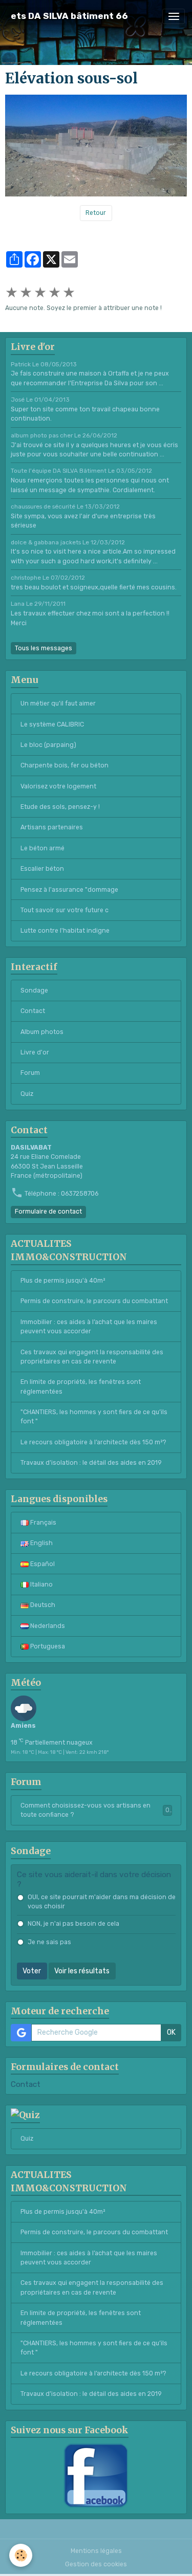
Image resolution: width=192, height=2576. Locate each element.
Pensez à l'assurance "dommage (69, 890)
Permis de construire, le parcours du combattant (94, 1301)
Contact (33, 1011)
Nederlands (47, 1626)
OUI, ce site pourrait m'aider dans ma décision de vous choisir (102, 1902)
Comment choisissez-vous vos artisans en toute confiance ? (95, 1810)
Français (42, 1523)
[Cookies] (21, 2555)
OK (171, 2032)
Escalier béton (42, 869)
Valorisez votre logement (58, 786)
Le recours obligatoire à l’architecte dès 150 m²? (93, 1442)
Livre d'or (35, 1052)
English (41, 1543)
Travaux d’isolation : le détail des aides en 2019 (91, 1463)
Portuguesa (47, 1646)
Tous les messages (44, 648)
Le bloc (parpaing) (48, 745)
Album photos (42, 1032)
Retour (96, 213)
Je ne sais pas (49, 1942)
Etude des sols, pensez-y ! (60, 807)
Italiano (41, 1584)
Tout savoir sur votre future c (65, 910)
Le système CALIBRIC (52, 724)
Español (42, 1564)
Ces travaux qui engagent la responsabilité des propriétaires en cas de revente (92, 1357)
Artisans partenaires (52, 827)
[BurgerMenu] (174, 16)
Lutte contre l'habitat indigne (65, 931)
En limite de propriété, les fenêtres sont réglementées (81, 1386)
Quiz (27, 1094)
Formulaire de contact (48, 1212)
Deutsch (42, 1605)
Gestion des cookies (96, 2564)
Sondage (34, 990)
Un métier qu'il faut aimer (58, 703)
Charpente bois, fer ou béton (65, 765)
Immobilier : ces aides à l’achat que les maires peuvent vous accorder (89, 1327)
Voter (32, 1971)
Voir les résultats (82, 1971)
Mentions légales (96, 2551)
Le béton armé (42, 848)
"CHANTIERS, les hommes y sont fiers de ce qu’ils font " (94, 1417)
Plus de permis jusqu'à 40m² (63, 1281)
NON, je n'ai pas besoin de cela (73, 1924)
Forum (30, 1073)
